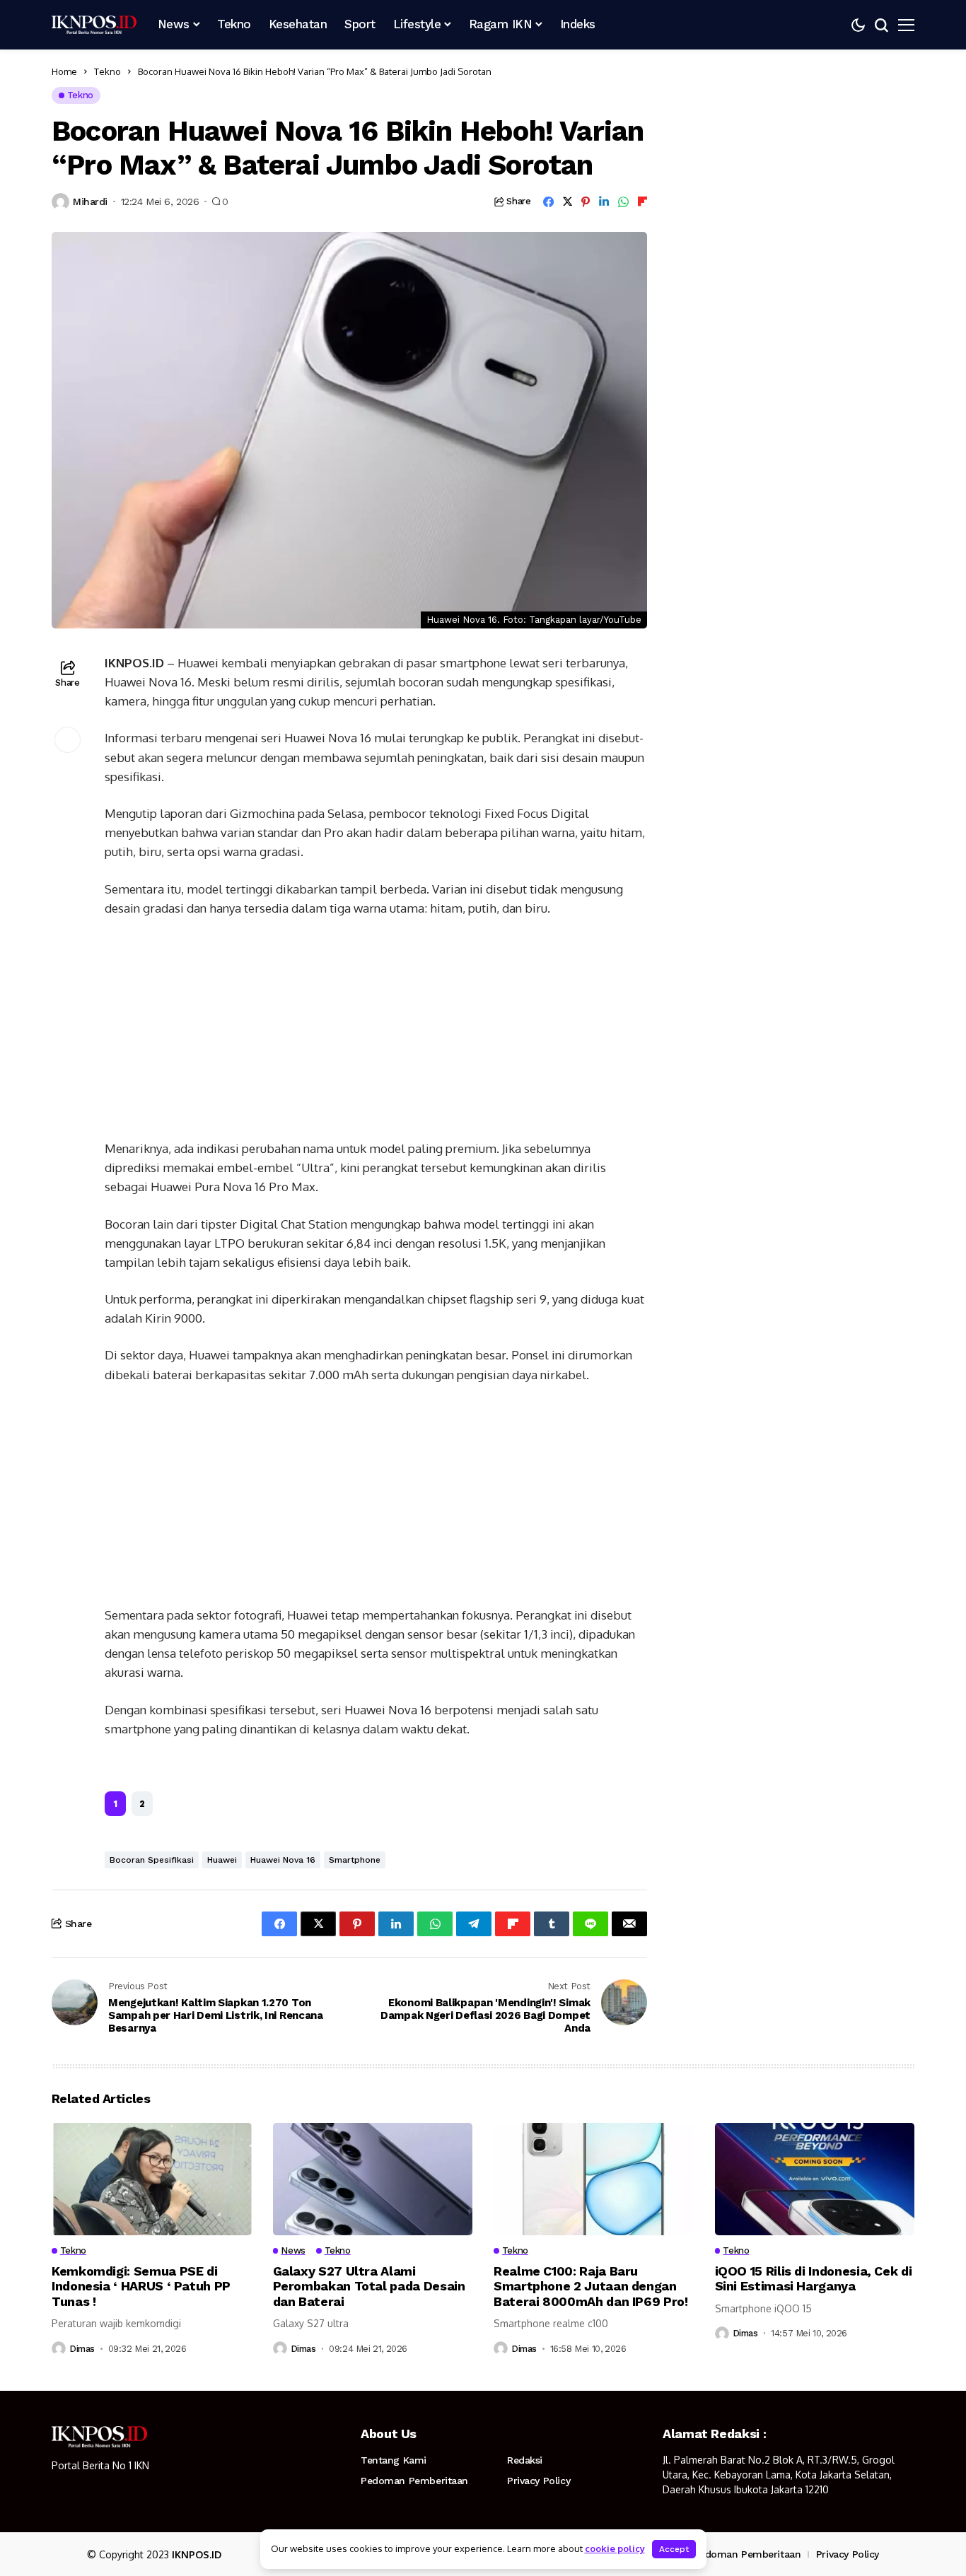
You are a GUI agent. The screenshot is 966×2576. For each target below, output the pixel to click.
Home (64, 71)
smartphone (355, 1860)
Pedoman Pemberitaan (414, 2481)
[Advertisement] (376, 1034)
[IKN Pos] (94, 25)
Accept (674, 2549)
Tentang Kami (394, 2460)
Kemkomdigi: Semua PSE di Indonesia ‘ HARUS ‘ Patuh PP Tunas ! (141, 2286)
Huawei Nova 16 (283, 1860)
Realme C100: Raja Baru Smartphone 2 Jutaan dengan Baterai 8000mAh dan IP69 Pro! (591, 2286)
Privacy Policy (539, 2481)
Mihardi (90, 201)
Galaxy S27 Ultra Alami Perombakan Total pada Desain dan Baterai (369, 2286)
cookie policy (615, 2548)
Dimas (82, 2349)
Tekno (107, 71)
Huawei (222, 1860)
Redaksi (525, 2460)
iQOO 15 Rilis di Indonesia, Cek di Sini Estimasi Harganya (814, 2279)
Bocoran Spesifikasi (152, 1860)
